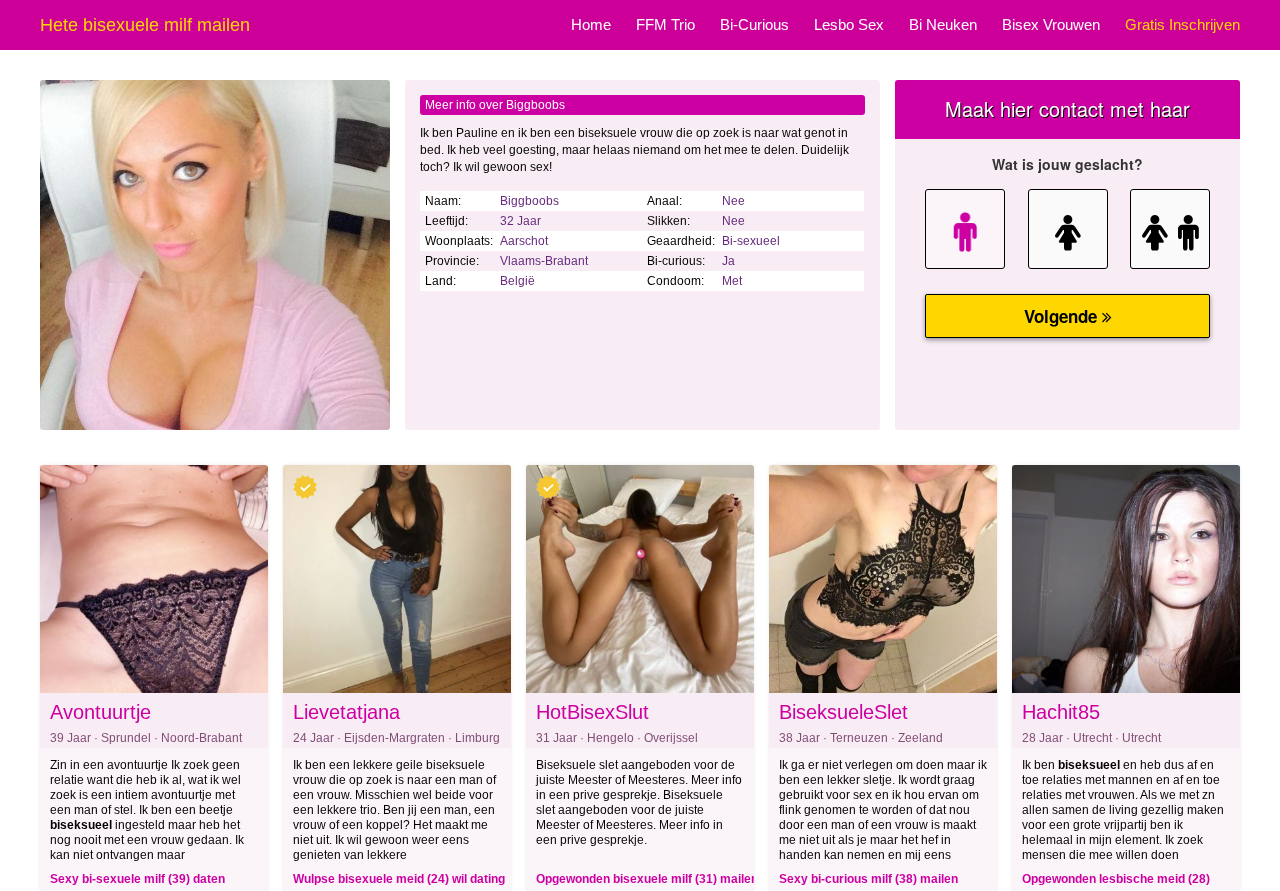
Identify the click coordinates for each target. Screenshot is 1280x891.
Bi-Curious (754, 24)
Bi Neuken (943, 24)
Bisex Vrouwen (1051, 24)
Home (591, 24)
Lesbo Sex (849, 24)
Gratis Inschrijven (1182, 24)
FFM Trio (665, 24)
